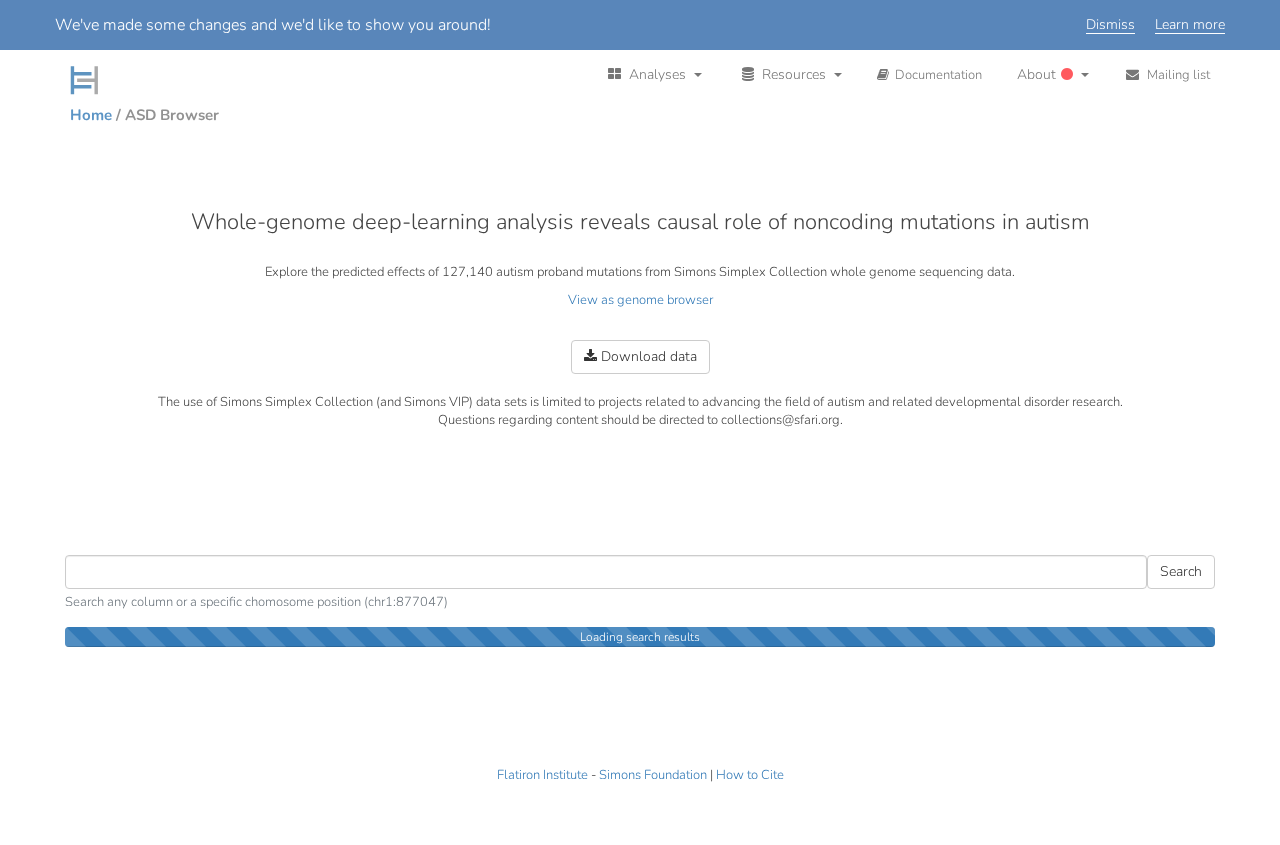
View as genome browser (640, 300)
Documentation (935, 75)
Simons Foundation (653, 775)
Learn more (1190, 25)
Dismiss (1110, 25)
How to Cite (750, 775)
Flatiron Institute (542, 775)
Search (1181, 571)
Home (91, 115)
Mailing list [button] (1175, 75)
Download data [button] (647, 356)
